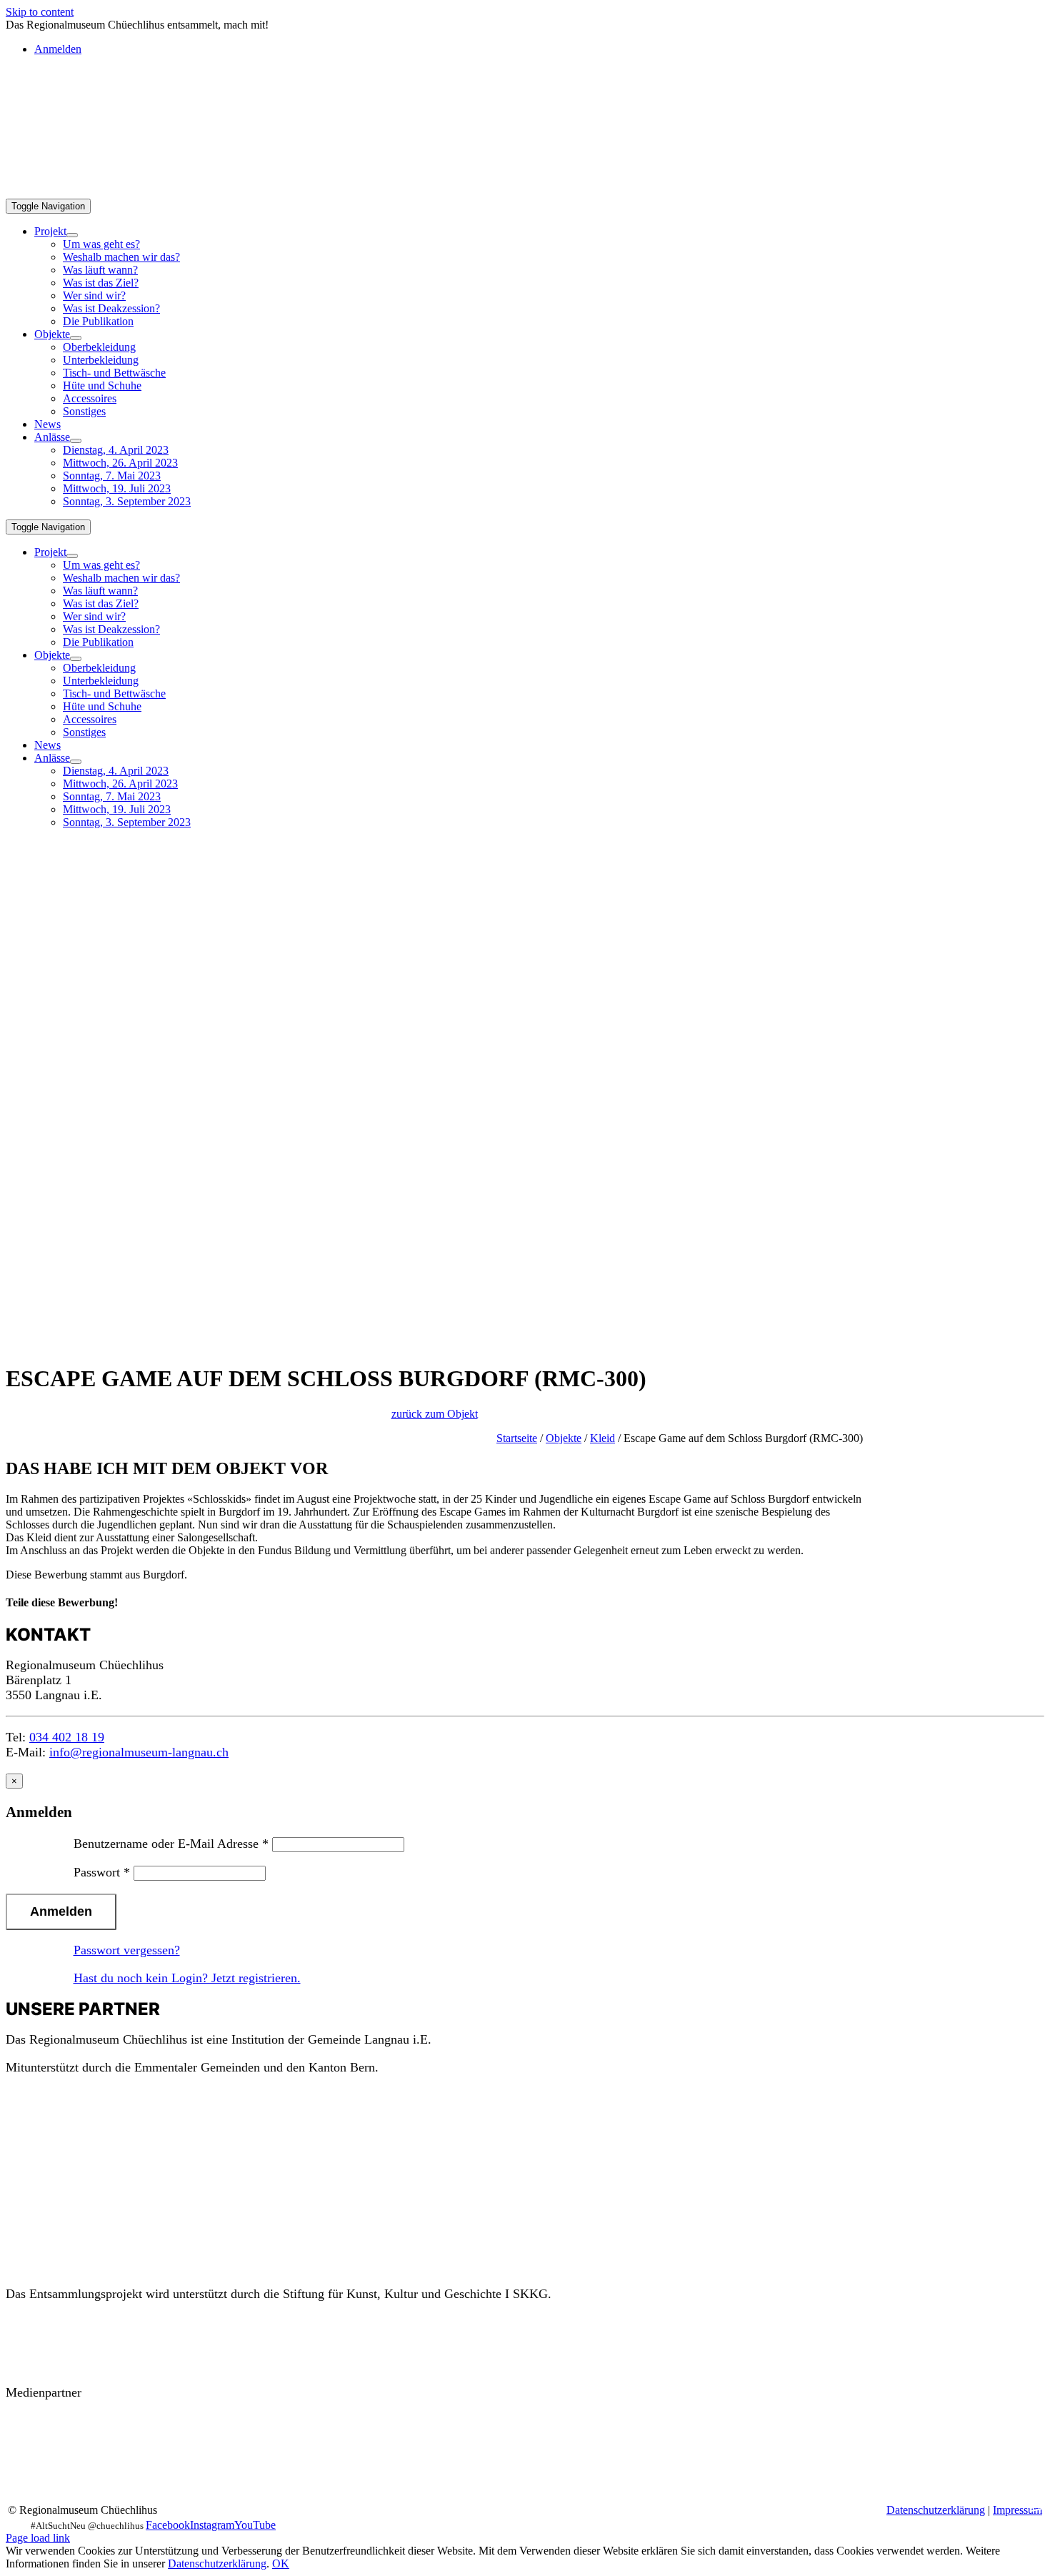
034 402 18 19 (67, 1737)
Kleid (602, 1438)
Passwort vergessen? (127, 1950)
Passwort (102, 1872)
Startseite (517, 1438)
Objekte (564, 1438)
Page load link (38, 2538)
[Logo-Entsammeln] (49, 126)
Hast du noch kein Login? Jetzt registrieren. (187, 1978)
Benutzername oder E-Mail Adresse (171, 1844)
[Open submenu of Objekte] (76, 338)
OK (281, 2563)
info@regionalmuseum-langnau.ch (139, 1752)
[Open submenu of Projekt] (72, 235)
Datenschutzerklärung (936, 2510)
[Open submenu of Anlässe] (76, 441)
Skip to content (40, 12)
